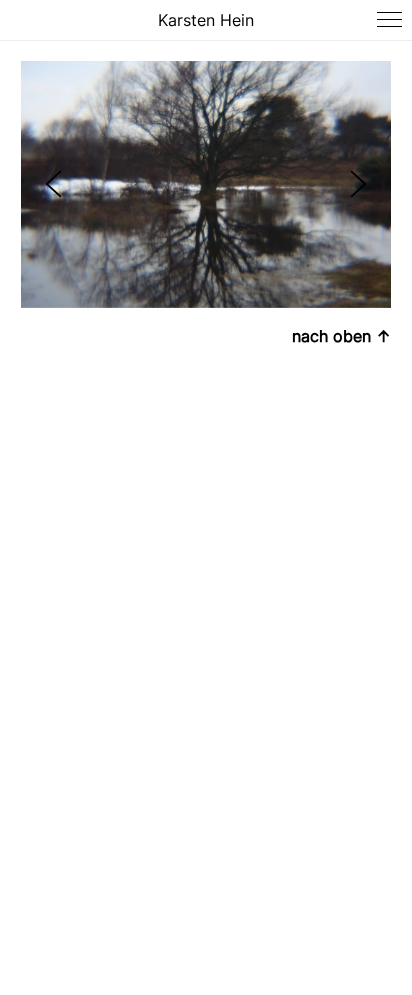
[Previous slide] (53, 184)
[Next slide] (358, 184)
